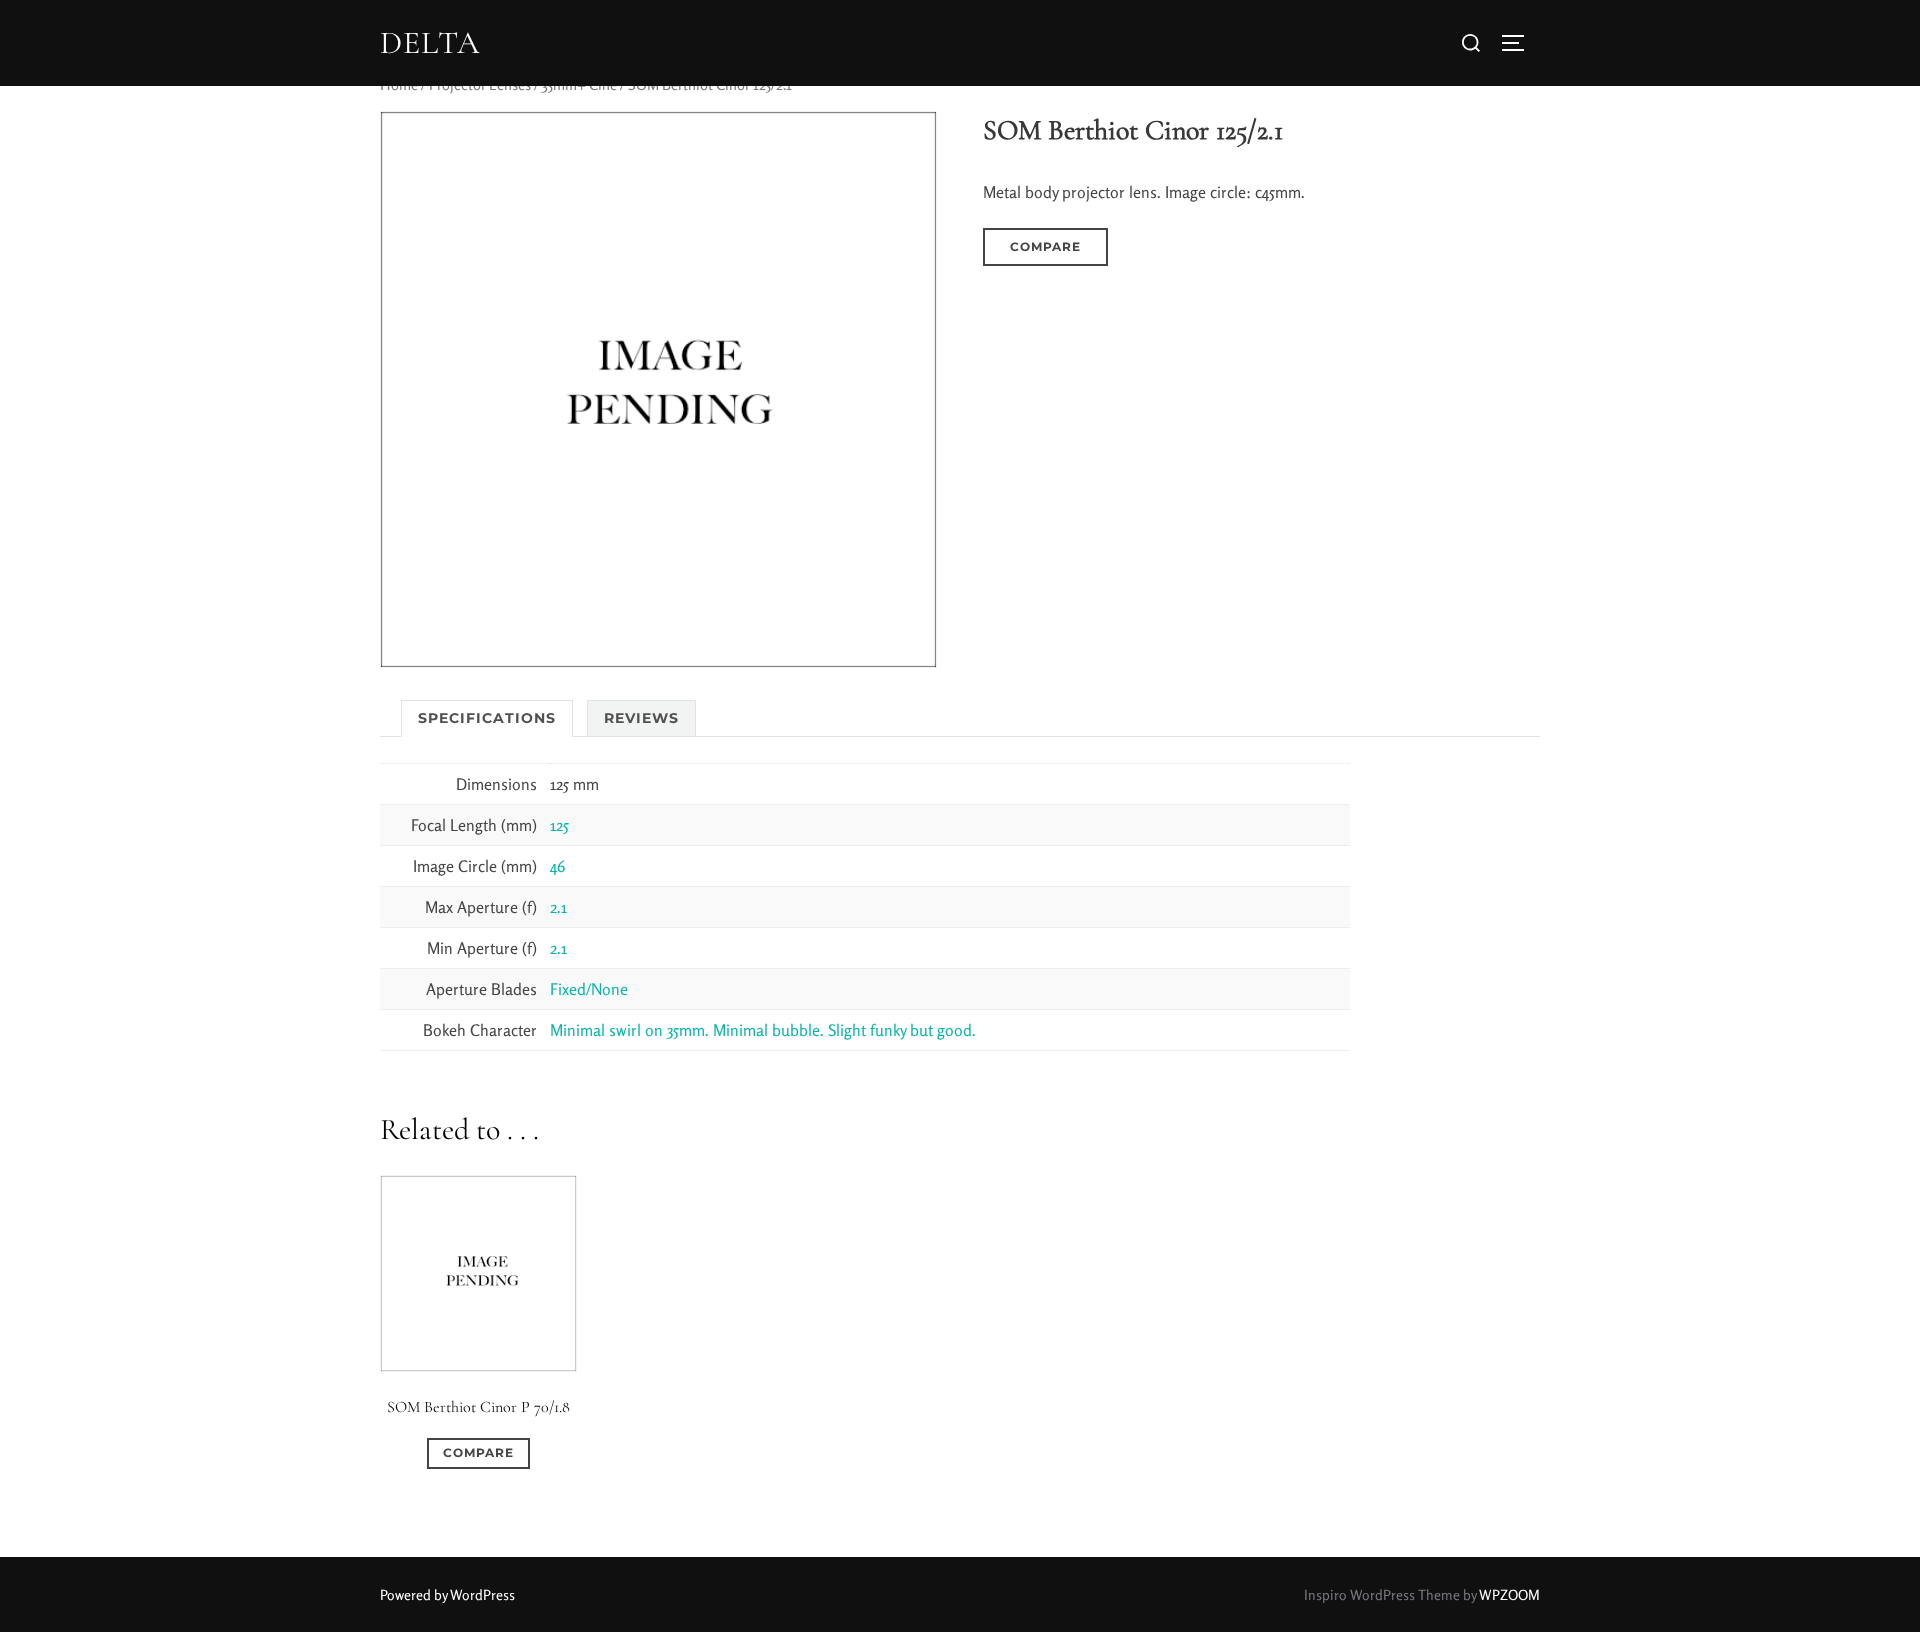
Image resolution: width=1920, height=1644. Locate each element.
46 (557, 866)
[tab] (487, 718)
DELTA (430, 43)
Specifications (487, 718)
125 (559, 825)
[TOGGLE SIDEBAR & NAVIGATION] (1520, 43)
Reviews (641, 718)
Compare (1045, 246)
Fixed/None (589, 989)
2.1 (558, 907)
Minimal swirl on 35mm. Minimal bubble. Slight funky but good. (763, 1030)
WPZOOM (1509, 1594)
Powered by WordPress (447, 1594)
